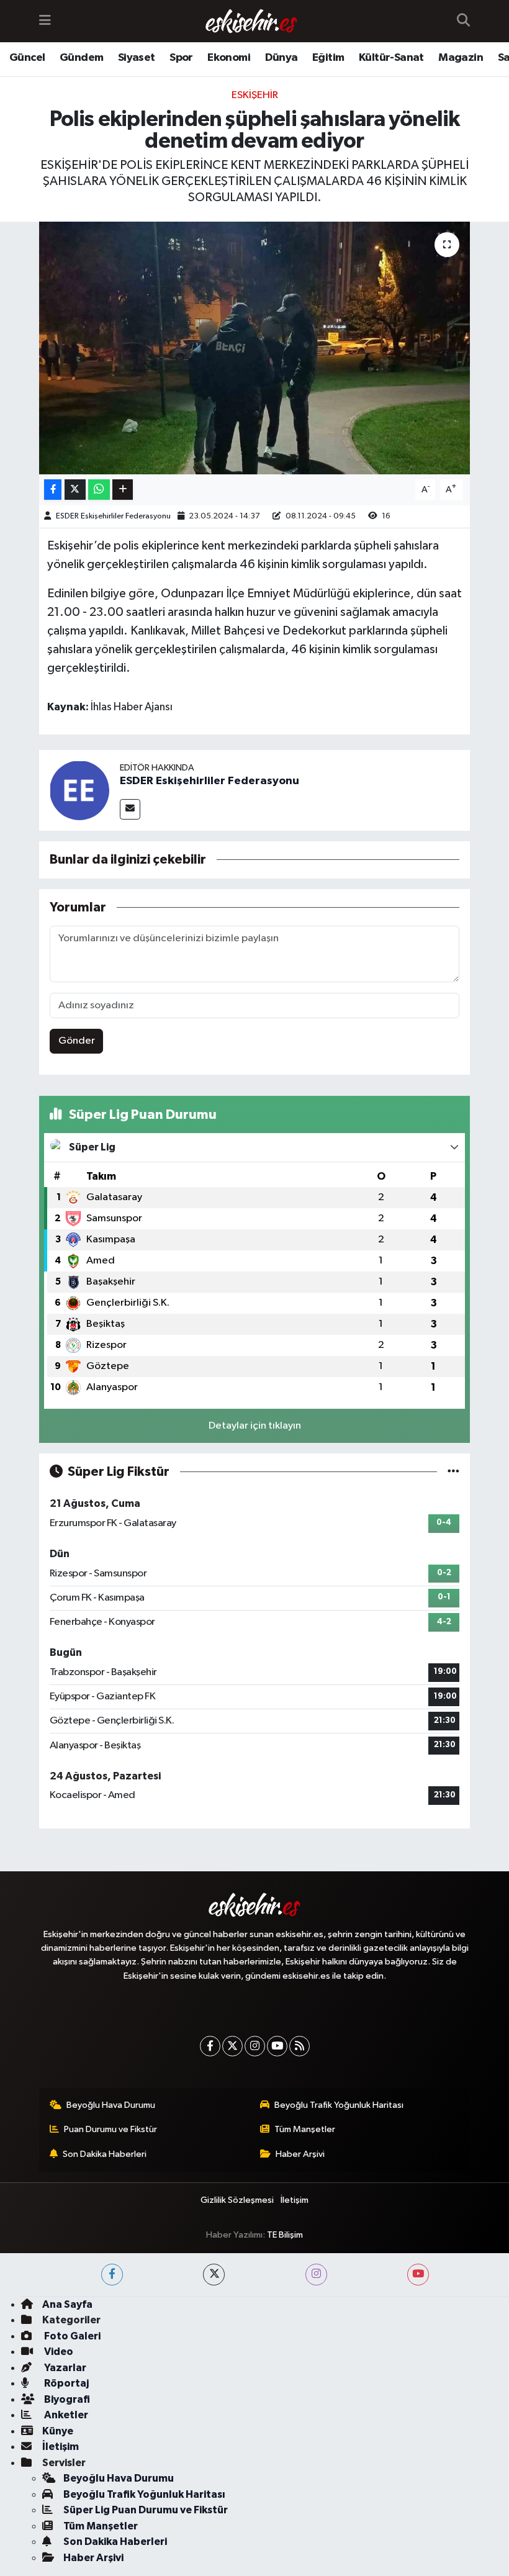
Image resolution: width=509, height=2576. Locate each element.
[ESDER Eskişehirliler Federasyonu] (79, 790)
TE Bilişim (285, 2235)
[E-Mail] (130, 809)
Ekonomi (229, 58)
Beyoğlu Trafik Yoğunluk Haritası (339, 2105)
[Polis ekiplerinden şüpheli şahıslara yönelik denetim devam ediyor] (255, 348)
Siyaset (137, 58)
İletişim (295, 2200)
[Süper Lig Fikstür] (453, 1472)
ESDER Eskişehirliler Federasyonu (113, 516)
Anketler (65, 2415)
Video (58, 2352)
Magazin (461, 58)
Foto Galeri (71, 2336)
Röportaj (65, 2383)
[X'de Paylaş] (75, 490)
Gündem (81, 58)
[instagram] (316, 2275)
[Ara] (463, 21)
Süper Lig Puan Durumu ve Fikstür (146, 2510)
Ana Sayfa (67, 2304)
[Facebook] (210, 2046)
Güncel (27, 58)
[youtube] (418, 2275)
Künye (58, 2431)
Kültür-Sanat (391, 58)
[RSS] (300, 2046)
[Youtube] (277, 2046)
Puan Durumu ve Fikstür (110, 2129)
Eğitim (328, 58)
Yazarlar (64, 2368)
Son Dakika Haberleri (105, 2154)
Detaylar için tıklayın (255, 1426)
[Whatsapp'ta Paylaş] (99, 490)
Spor (181, 58)
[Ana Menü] (45, 21)
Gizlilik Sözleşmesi (237, 2200)
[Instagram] (255, 2046)
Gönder (77, 1041)
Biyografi (66, 2399)
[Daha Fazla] (123, 490)
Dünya (282, 58)
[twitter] (214, 2275)
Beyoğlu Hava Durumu (111, 2105)
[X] (232, 2046)
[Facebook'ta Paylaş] (53, 490)
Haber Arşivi (300, 2154)
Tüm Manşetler (305, 2129)
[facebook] (112, 2275)
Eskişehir (255, 95)
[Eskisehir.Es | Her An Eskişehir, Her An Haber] (251, 21)
